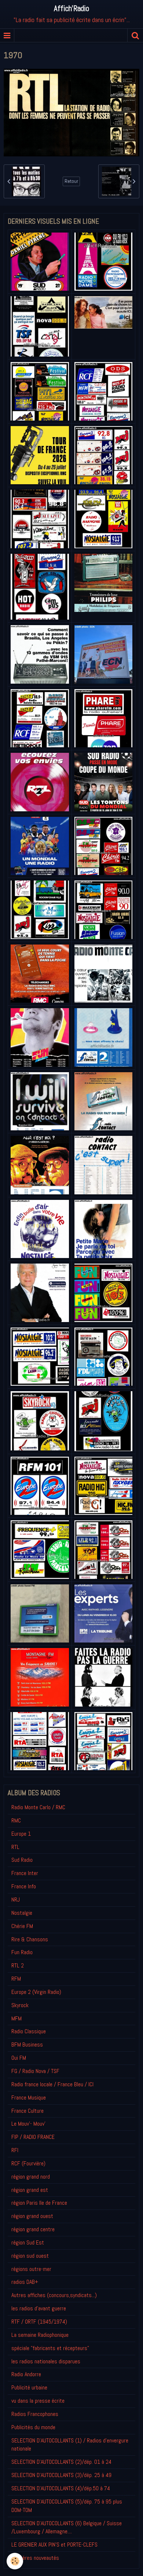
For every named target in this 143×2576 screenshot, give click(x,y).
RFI (15, 2150)
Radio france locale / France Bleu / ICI (52, 2084)
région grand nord (31, 2177)
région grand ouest (32, 2216)
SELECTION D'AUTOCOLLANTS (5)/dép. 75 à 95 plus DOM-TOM (67, 2506)
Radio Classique (29, 2031)
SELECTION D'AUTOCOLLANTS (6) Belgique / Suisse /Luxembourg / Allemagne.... (67, 2527)
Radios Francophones (35, 2414)
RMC (16, 1820)
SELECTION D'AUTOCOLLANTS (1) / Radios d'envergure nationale (70, 2445)
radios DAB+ (25, 2282)
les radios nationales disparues (46, 2361)
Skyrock (20, 2005)
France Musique (29, 2097)
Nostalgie (22, 1913)
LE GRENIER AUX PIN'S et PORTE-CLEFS (54, 2545)
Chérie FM (22, 1926)
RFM (16, 1979)
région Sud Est (28, 2242)
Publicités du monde (33, 2427)
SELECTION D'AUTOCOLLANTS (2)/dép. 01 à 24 (61, 2462)
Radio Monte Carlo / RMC (38, 1807)
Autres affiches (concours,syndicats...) (54, 2295)
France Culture (27, 2111)
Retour (71, 181)
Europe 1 (21, 1834)
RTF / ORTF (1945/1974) (39, 2322)
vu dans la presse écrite (38, 2401)
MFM (16, 2018)
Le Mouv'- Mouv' (28, 2124)
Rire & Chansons (30, 1939)
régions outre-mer (31, 2269)
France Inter (25, 1873)
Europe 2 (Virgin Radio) (36, 1992)
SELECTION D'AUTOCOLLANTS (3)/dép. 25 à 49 (61, 2475)
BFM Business (27, 2044)
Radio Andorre (26, 2374)
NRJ (16, 1900)
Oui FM (19, 2058)
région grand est (30, 2190)
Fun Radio (22, 1952)
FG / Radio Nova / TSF (35, 2071)
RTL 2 (18, 1965)
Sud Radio (22, 1860)
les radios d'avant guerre (39, 2308)
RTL (15, 1847)
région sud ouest (30, 2256)
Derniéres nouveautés (35, 2558)
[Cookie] (15, 2561)
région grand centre (33, 2229)
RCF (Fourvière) (28, 2163)
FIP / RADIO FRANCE (33, 2137)
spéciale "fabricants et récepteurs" (50, 2348)
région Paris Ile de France (39, 2203)
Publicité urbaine (29, 2387)
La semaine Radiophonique (40, 2335)
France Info (24, 1886)
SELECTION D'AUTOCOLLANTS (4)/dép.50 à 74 (61, 2488)
